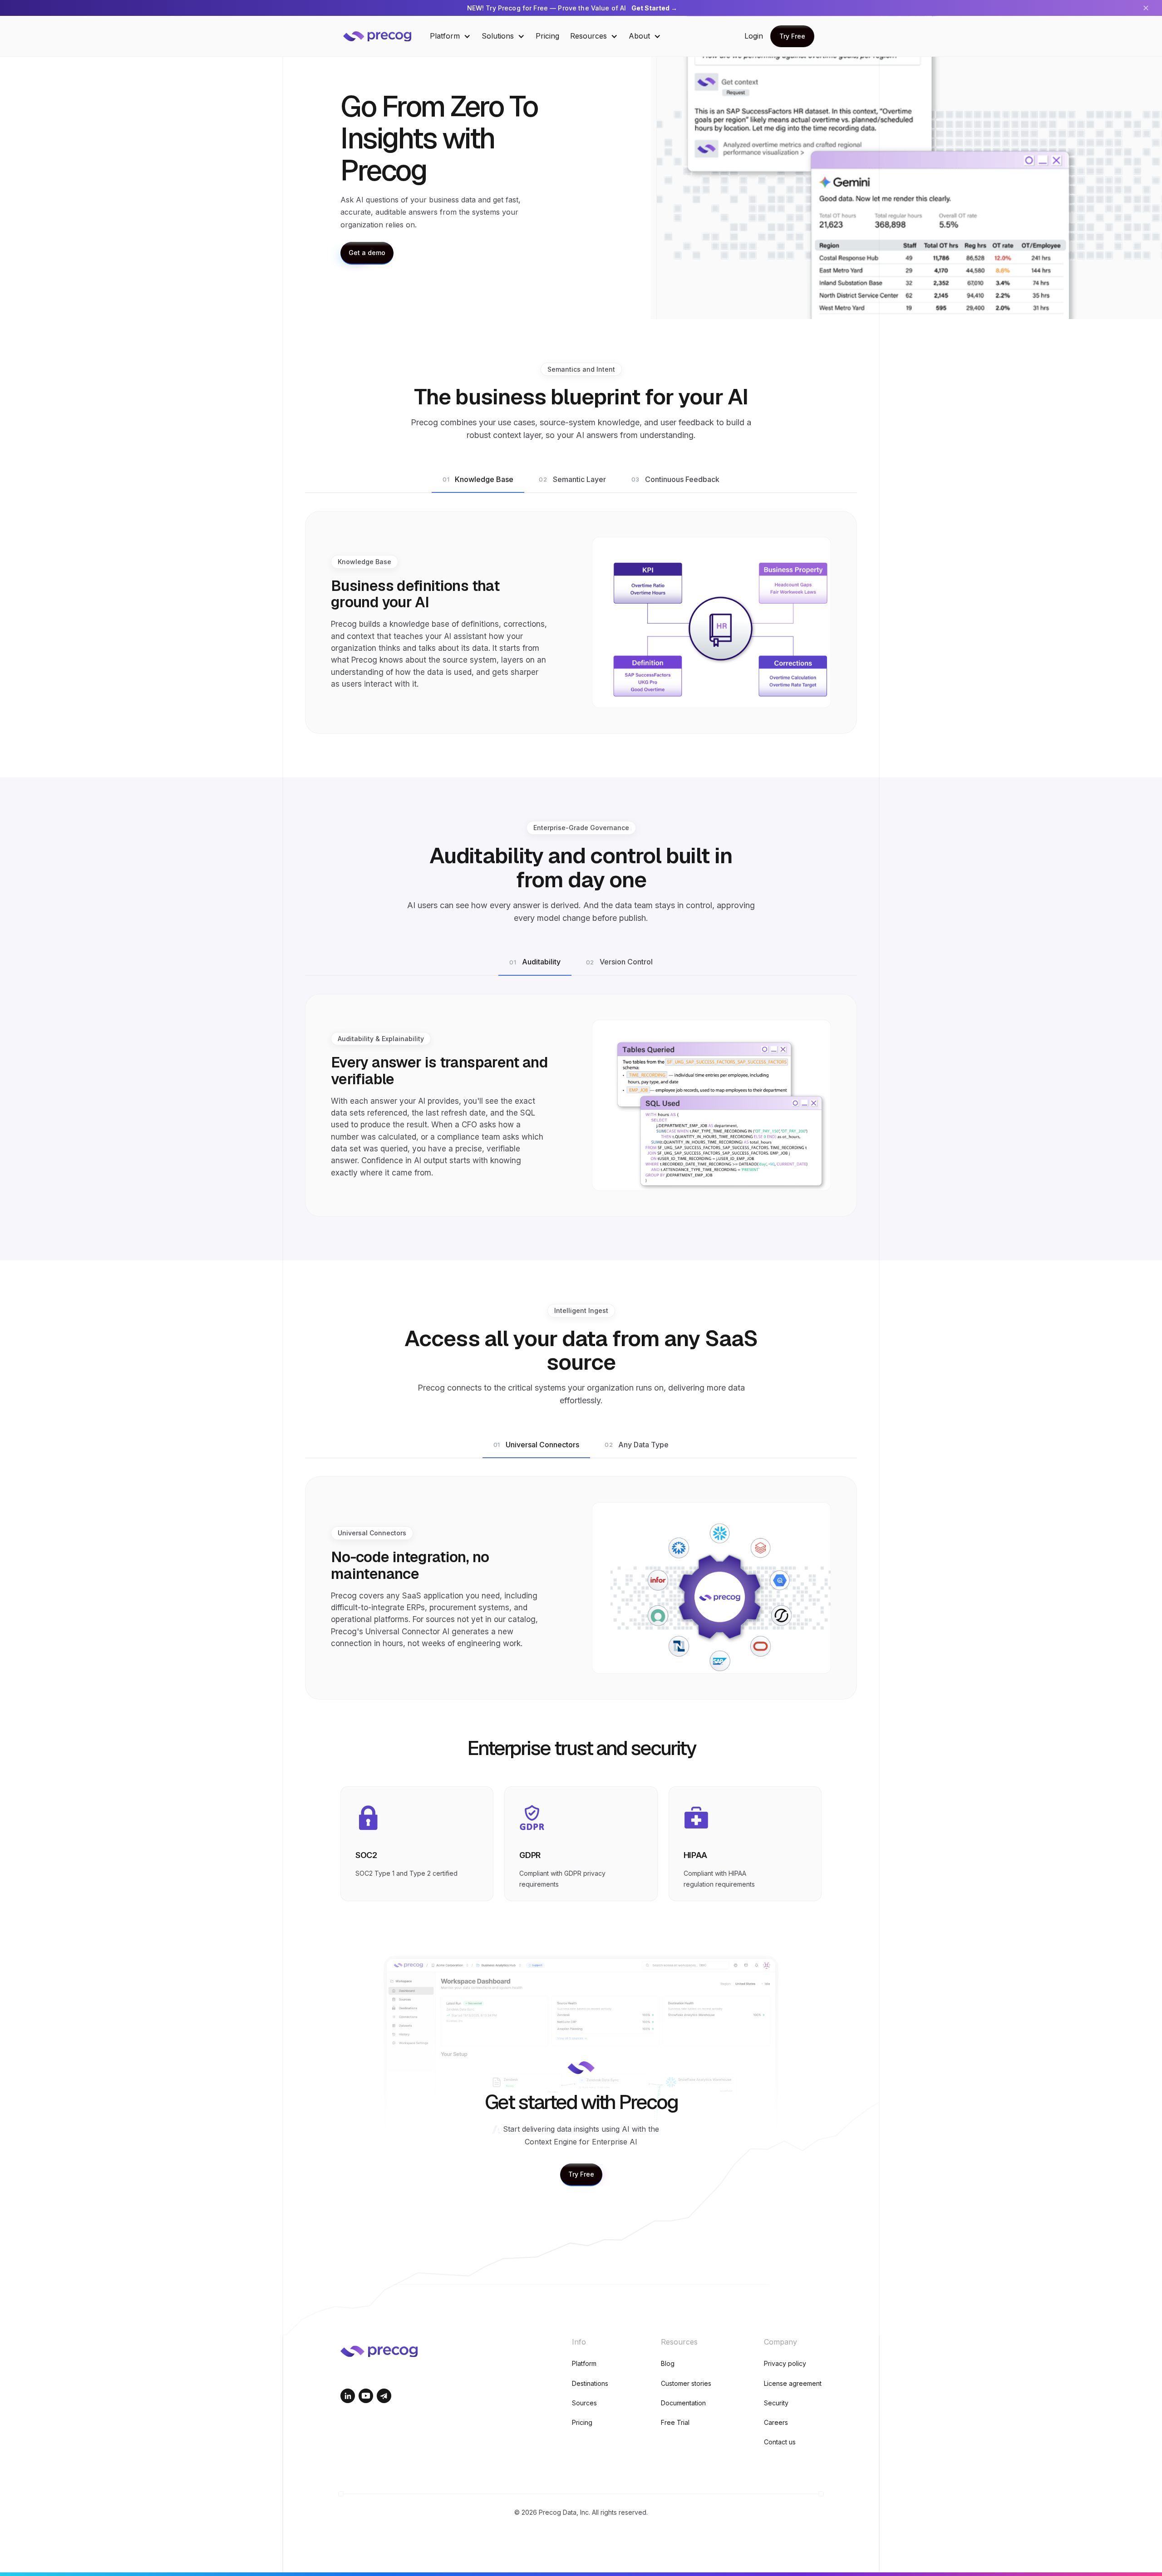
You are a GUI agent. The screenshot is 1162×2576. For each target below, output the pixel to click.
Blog (668, 2363)
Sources (584, 2403)
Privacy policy (785, 2363)
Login (754, 36)
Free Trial (675, 2422)
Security (776, 2403)
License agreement (793, 2383)
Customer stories (686, 2383)
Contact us (780, 2442)
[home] (384, 36)
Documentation (683, 2403)
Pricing (547, 36)
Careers (776, 2422)
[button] (450, 36)
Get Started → (654, 8)
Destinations (590, 2383)
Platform (584, 2363)
